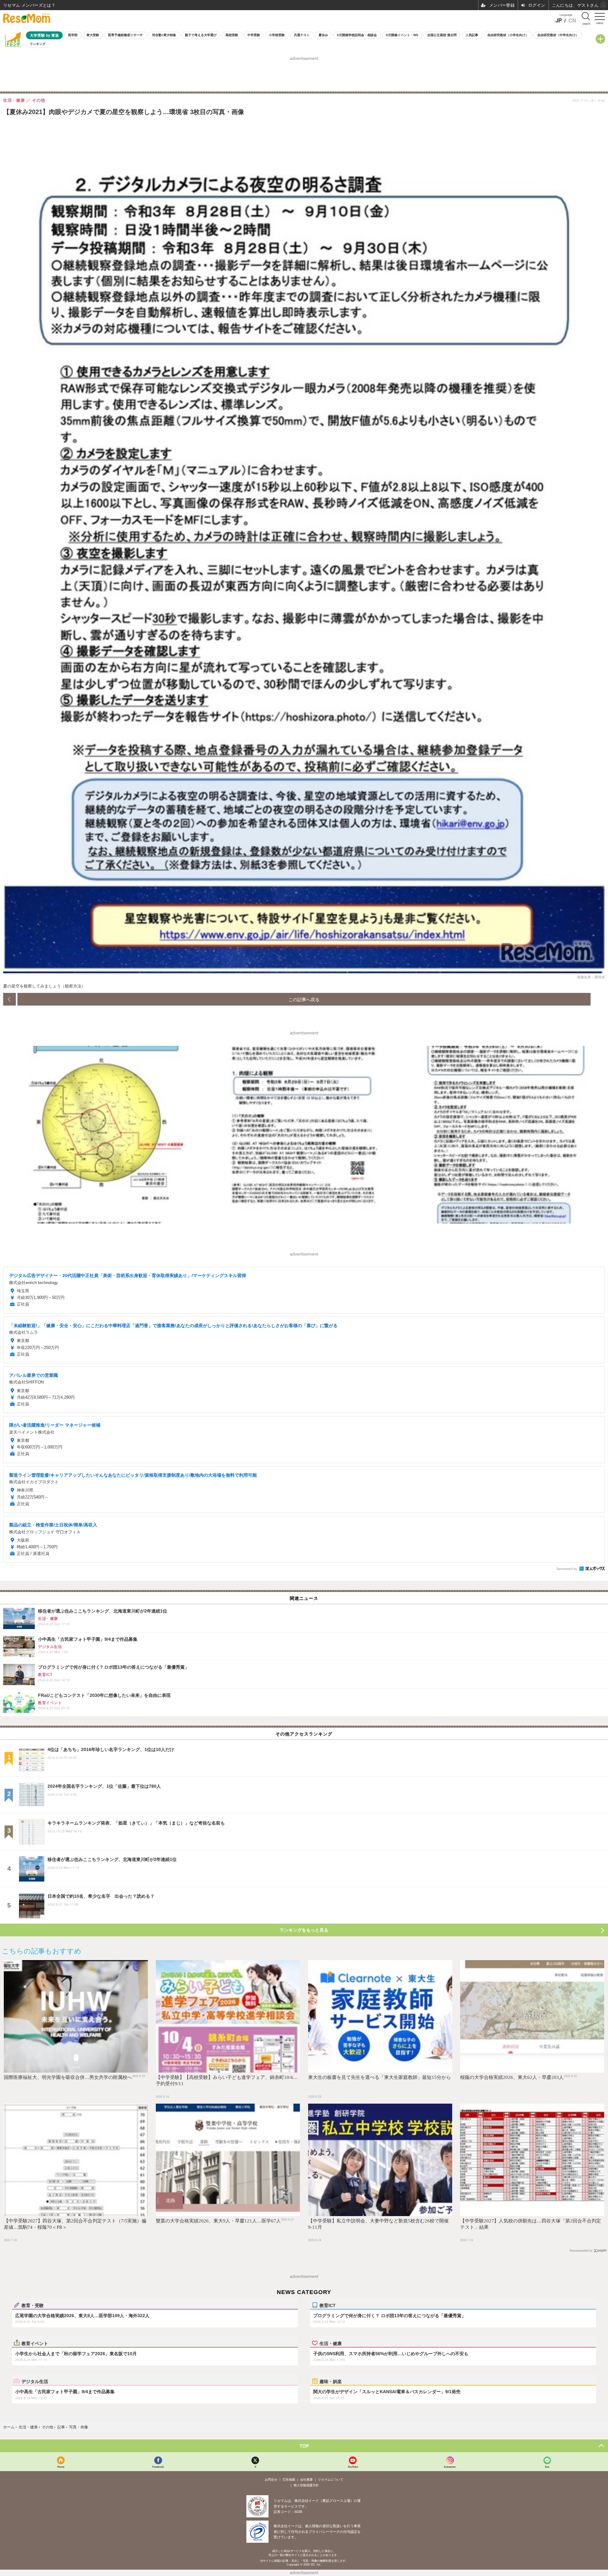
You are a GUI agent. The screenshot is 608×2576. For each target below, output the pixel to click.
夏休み (323, 35)
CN (572, 20)
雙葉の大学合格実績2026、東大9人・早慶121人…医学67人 (218, 2221)
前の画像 (9, 999)
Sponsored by (567, 1569)
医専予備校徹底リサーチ (125, 35)
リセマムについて (331, 2480)
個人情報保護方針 (306, 2485)
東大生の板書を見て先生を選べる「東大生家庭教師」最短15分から (380, 2077)
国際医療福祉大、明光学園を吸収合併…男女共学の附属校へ (68, 2077)
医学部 (73, 35)
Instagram (450, 2467)
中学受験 (254, 35)
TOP (304, 2446)
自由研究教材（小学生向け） (508, 35)
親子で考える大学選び (201, 35)
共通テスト (302, 35)
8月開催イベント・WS (402, 35)
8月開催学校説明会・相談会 (357, 35)
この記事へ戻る (304, 999)
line (547, 2467)
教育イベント (35, 2343)
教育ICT (328, 2305)
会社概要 (307, 2480)
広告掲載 (289, 2480)
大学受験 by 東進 (44, 35)
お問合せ (271, 2480)
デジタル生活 (35, 2381)
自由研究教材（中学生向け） (558, 35)
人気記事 (472, 35)
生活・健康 (331, 2343)
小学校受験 (277, 35)
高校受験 (232, 35)
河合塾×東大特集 (164, 35)
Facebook (158, 2467)
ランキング (38, 44)
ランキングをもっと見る (304, 1930)
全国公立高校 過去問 (442, 35)
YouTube (353, 2467)
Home (61, 2467)
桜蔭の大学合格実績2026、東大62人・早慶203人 (512, 2077)
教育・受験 (33, 2305)
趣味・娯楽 (331, 2381)
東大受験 (93, 35)
